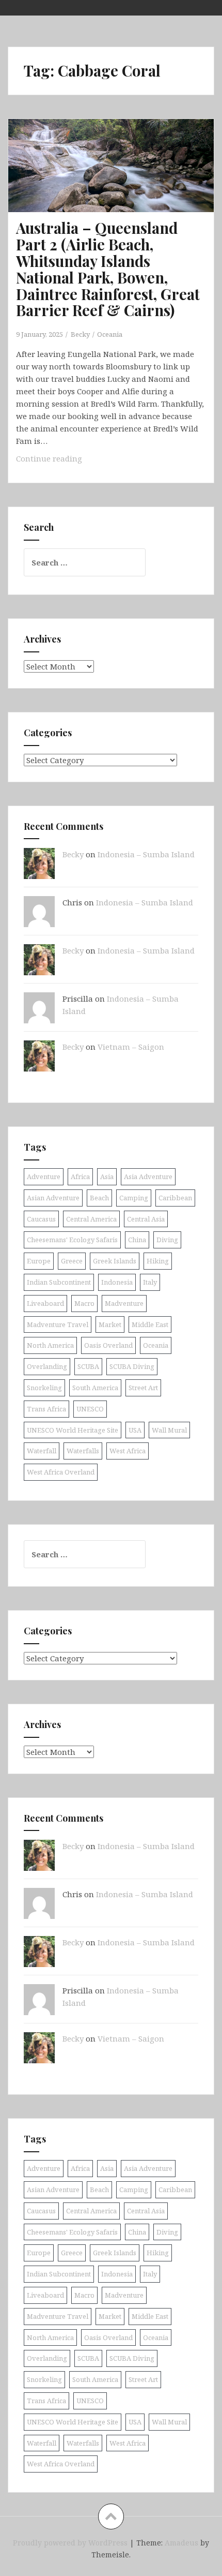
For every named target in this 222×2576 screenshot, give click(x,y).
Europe (39, 1261)
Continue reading (72, 461)
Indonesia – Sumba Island (146, 854)
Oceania (110, 334)
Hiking (158, 1261)
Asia (107, 1177)
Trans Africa (46, 1409)
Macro (84, 1303)
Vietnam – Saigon (131, 1047)
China (137, 1240)
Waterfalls (83, 1451)
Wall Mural (169, 1430)
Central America (91, 1219)
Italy (150, 1282)
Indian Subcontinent (59, 1282)
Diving (167, 1240)
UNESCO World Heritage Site (73, 1430)
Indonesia (117, 1282)
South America (95, 1388)
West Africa (128, 1451)
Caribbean (175, 1198)
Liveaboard (45, 1303)
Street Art (143, 1388)
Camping (134, 1198)
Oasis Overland (108, 1345)
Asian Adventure (53, 1198)
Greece (72, 1261)
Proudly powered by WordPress (70, 2543)
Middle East (150, 1324)
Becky (80, 334)
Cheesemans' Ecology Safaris (72, 1240)
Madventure (124, 1303)
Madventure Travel (58, 1324)
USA (135, 1430)
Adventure (44, 1177)
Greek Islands (115, 1261)
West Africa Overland (61, 1472)
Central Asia (146, 1219)
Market (110, 1324)
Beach (99, 1198)
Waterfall (42, 1451)
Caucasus (41, 1219)
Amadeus (181, 2543)
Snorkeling (44, 1388)
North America (50, 1345)
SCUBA (88, 1366)
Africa (80, 1177)
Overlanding (47, 1366)
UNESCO (90, 1409)
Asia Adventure (148, 1177)
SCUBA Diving (132, 1366)
